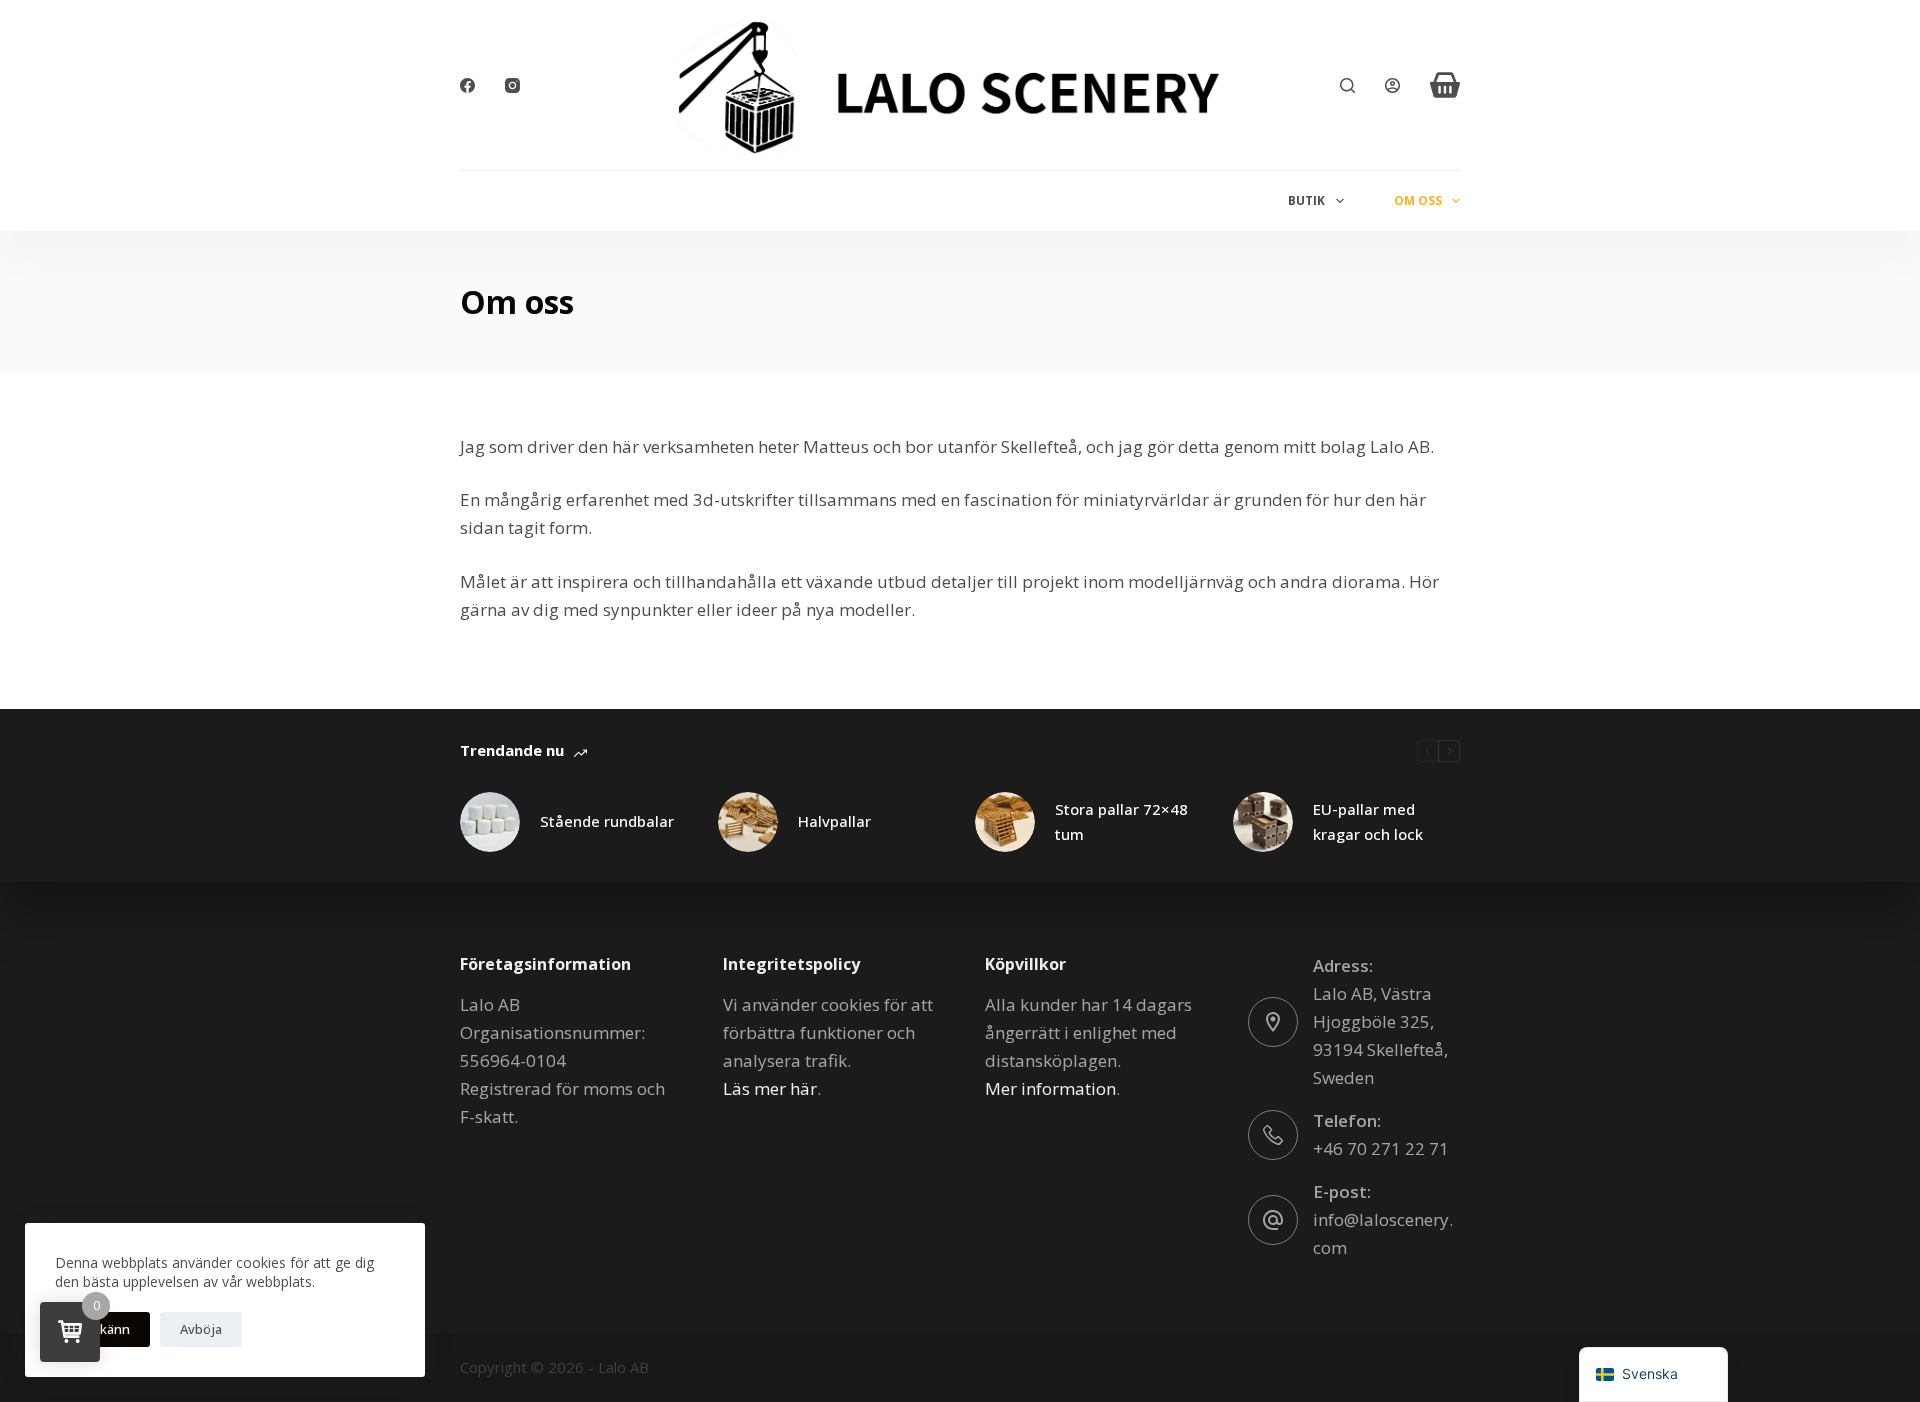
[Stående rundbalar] (490, 822)
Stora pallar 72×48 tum (1121, 821)
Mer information (1050, 1088)
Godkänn (102, 1329)
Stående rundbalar (607, 821)
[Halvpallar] (748, 822)
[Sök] (1347, 85)
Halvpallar (834, 821)
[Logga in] (1392, 85)
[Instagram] (512, 85)
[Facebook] (467, 85)
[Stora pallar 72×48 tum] (1005, 822)
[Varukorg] (1445, 85)
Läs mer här (770, 1088)
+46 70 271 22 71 (1381, 1148)
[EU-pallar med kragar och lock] (1263, 822)
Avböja (201, 1329)
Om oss (1418, 200)
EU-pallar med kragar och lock (1368, 821)
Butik (1306, 200)
